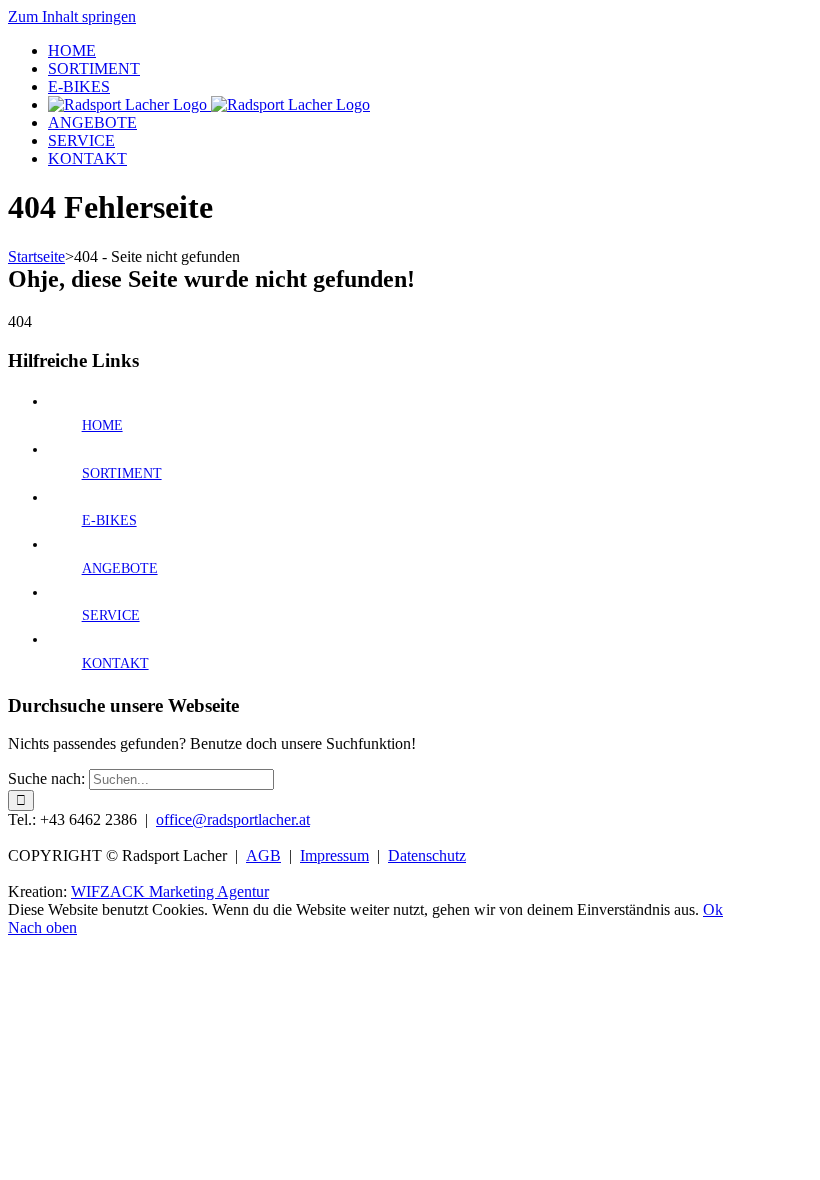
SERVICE (111, 615)
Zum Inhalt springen (72, 16)
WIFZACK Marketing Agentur (170, 891)
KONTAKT (115, 663)
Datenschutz (427, 855)
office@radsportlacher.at (233, 819)
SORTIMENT (122, 473)
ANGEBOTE (120, 568)
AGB (263, 855)
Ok (713, 909)
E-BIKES (109, 520)
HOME (102, 425)
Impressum (334, 855)
